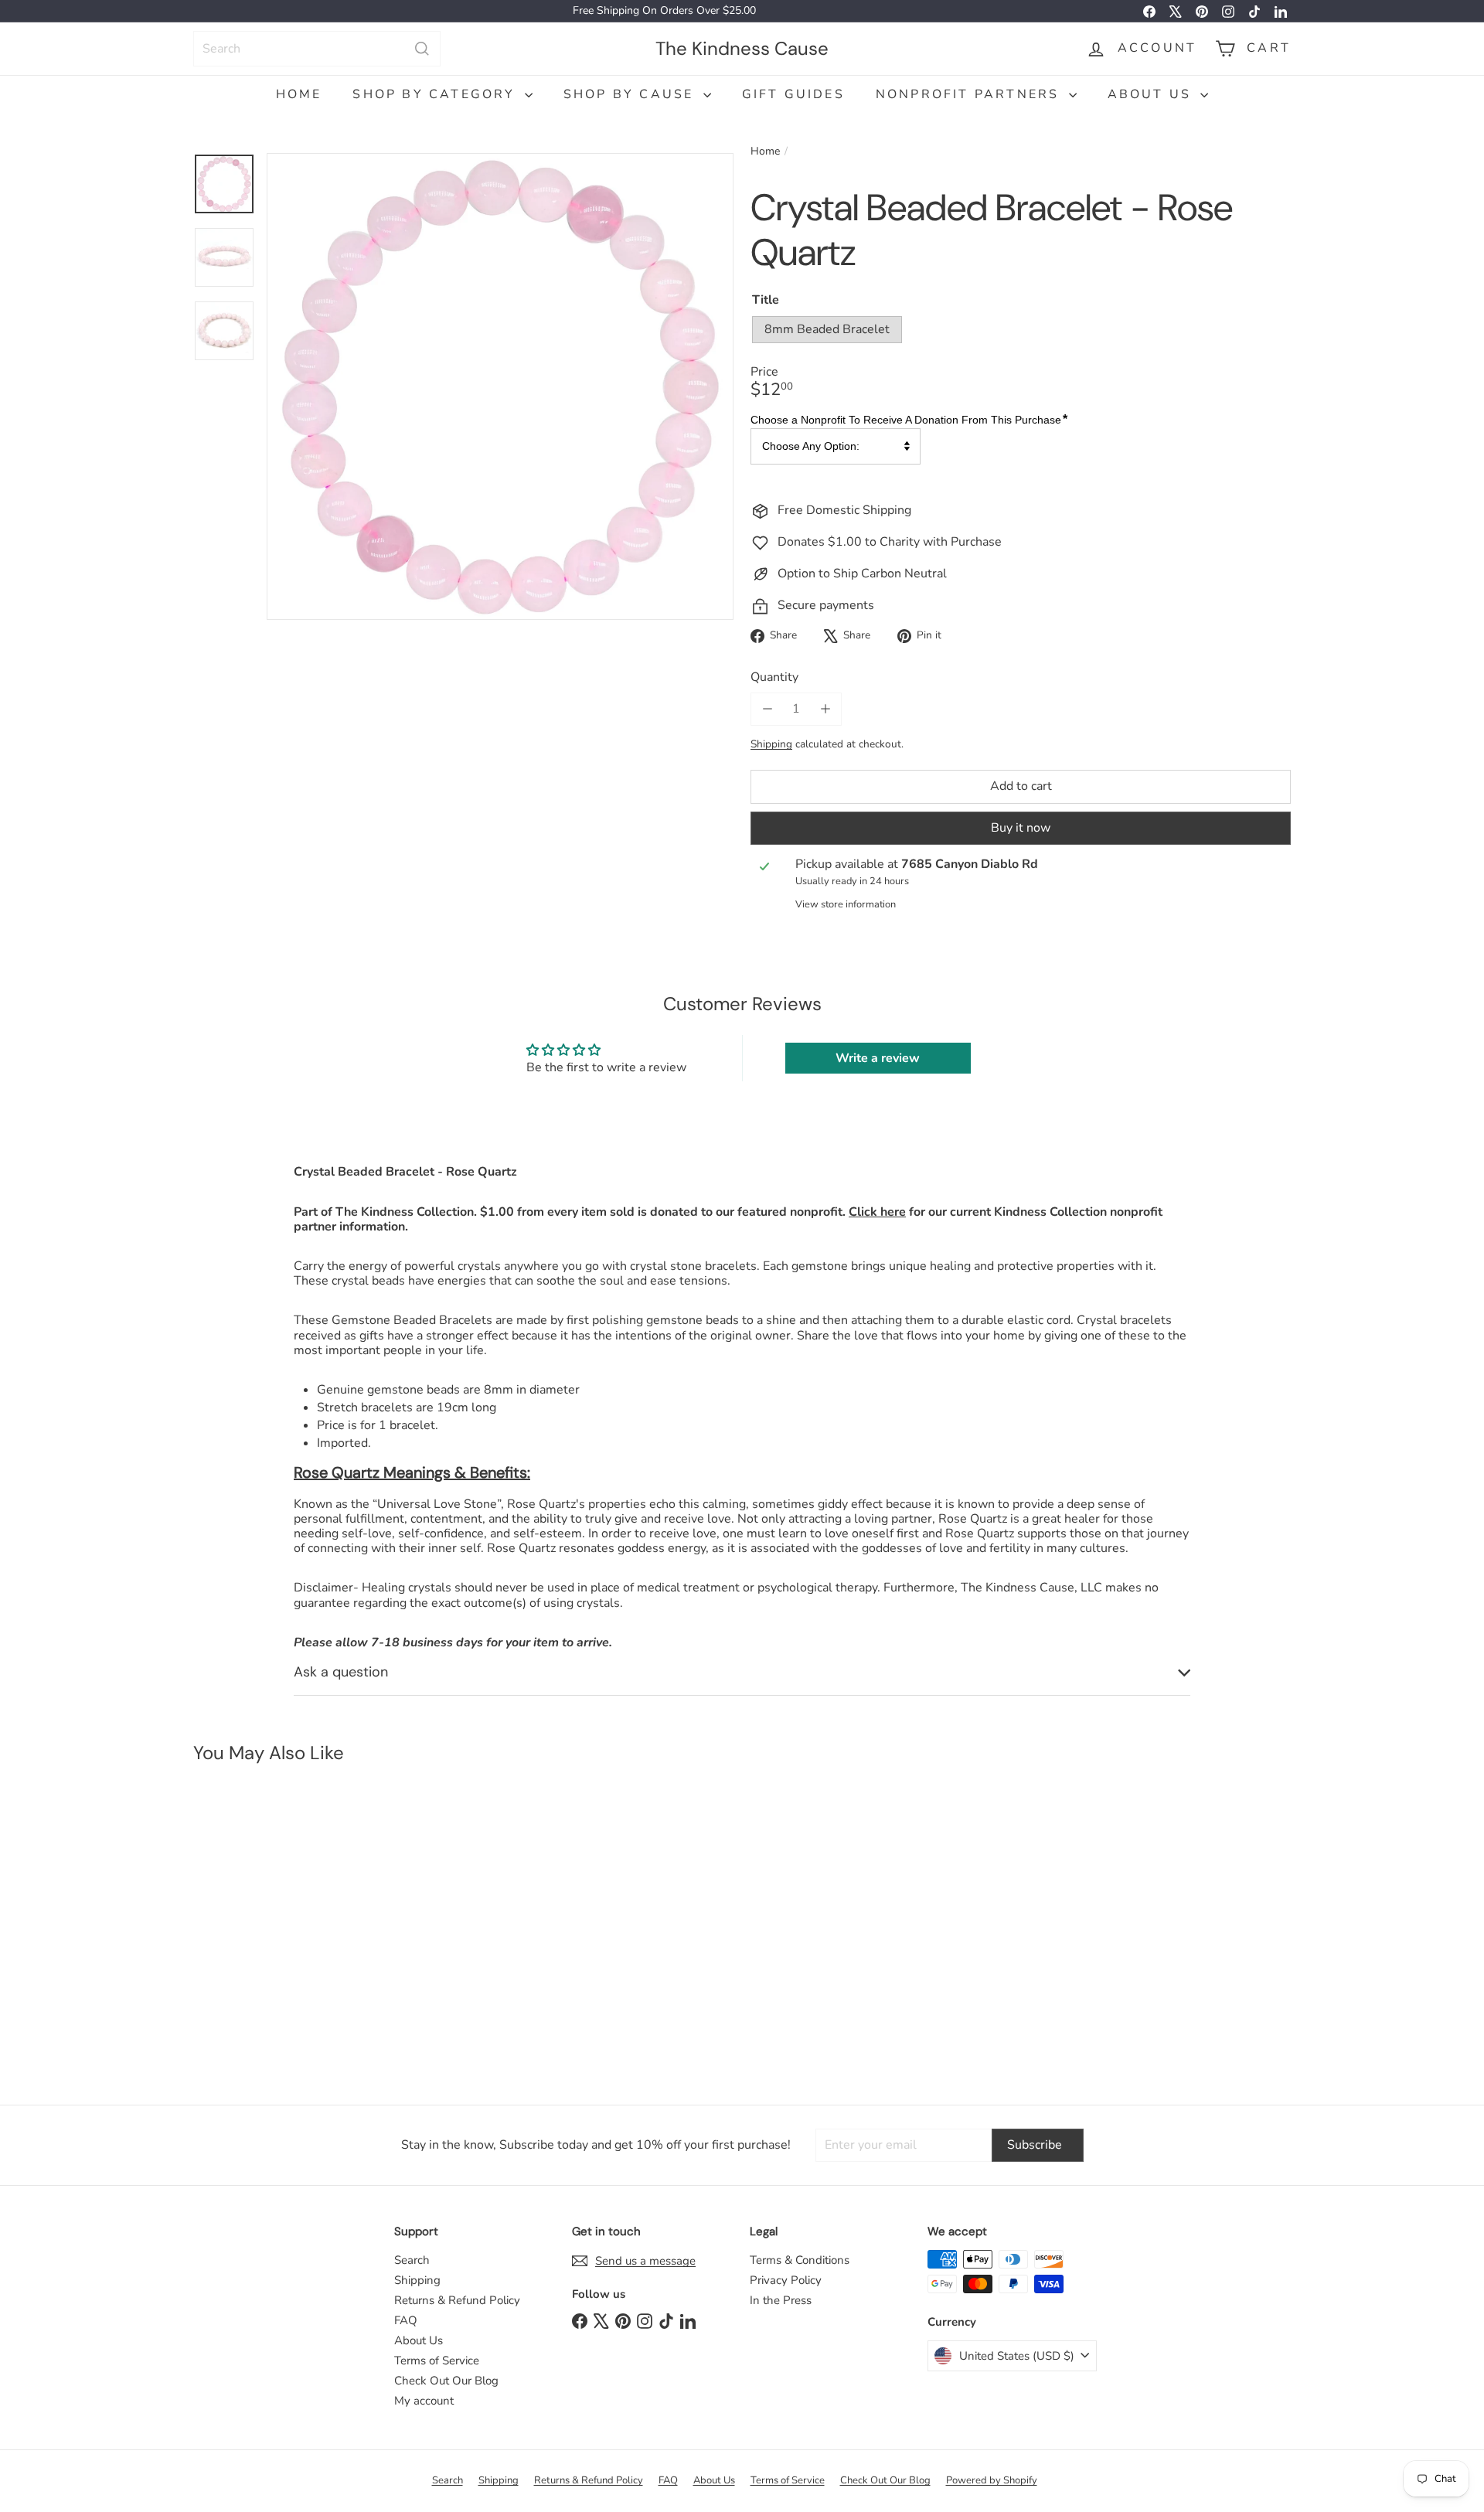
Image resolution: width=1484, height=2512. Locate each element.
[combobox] (317, 49)
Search (412, 2260)
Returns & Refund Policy (457, 2300)
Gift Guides (793, 94)
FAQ (406, 2320)
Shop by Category (436, 94)
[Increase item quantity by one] (825, 709)
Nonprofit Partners (970, 94)
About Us (1152, 94)
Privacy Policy (786, 2280)
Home (299, 94)
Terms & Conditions (800, 2260)
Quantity (774, 677)
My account (424, 2401)
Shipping (771, 744)
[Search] (422, 49)
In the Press (781, 2300)
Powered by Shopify (992, 2480)
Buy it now (1021, 828)
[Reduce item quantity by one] (767, 709)
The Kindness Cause (742, 48)
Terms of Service (437, 2361)
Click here (877, 1212)
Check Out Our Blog (446, 2381)
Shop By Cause (631, 94)
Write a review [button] (878, 1058)
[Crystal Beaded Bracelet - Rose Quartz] (285, 1927)
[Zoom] (500, 386)
